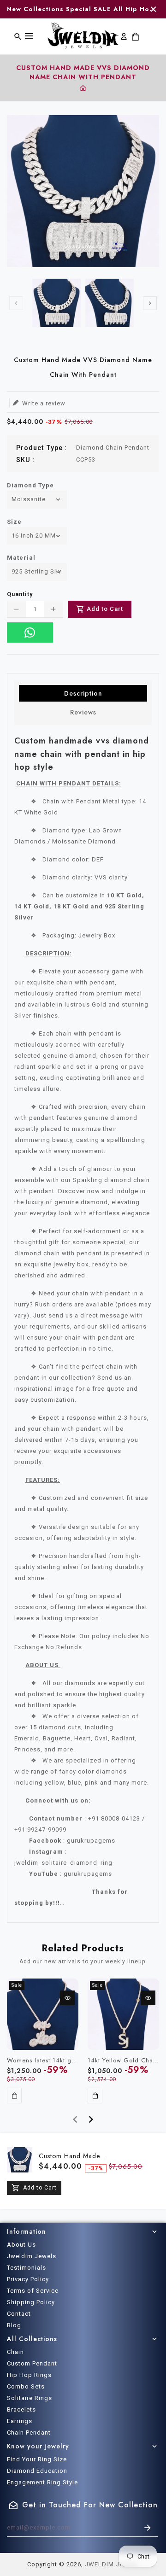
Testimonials (27, 2268)
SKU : (25, 460)
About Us (21, 2245)
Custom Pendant (32, 2363)
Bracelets (21, 2409)
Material (21, 558)
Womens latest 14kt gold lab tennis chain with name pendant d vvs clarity (43, 2061)
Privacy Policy (28, 2279)
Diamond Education (37, 2471)
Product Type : (41, 448)
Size (14, 522)
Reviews (83, 712)
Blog (14, 2325)
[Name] (148, 2528)
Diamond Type (30, 485)
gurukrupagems (88, 1874)
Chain (15, 2352)
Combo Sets (26, 2386)
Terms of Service (33, 2291)
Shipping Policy (31, 2302)
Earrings (20, 2421)
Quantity (20, 594)
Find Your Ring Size (37, 2459)
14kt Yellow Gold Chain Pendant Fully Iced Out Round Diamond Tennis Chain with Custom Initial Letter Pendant (123, 2061)
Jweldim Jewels (32, 2256)
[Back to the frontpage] (83, 89)
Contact (19, 2314)
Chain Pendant (29, 2433)
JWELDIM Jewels (111, 2564)
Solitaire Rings (30, 2398)
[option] (56, 303)
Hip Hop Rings (29, 2375)
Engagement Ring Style (42, 2482)
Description (83, 693)
